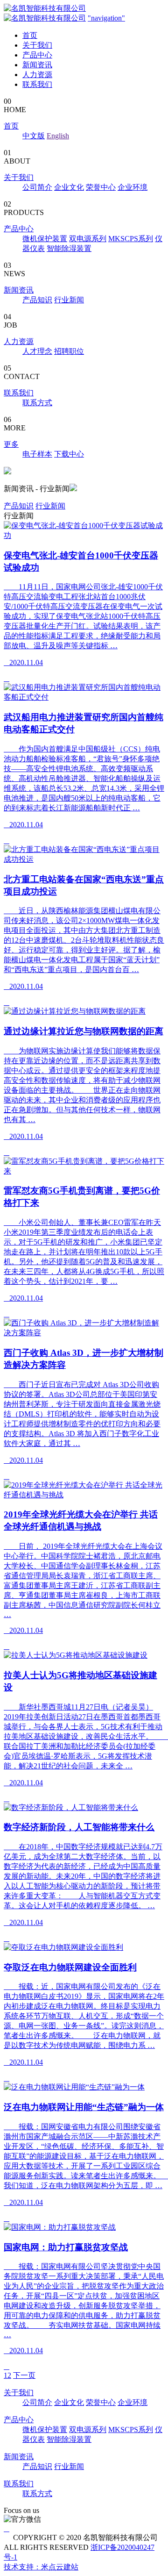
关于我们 (37, 45)
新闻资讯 (37, 65)
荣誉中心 (101, 187)
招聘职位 (69, 351)
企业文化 (69, 187)
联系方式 (37, 403)
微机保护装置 (45, 239)
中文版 (34, 136)
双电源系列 (88, 239)
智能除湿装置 (69, 248)
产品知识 (37, 300)
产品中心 (37, 55)
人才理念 (37, 351)
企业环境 (133, 187)
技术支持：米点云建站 (41, 2567)
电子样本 (37, 454)
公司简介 (37, 187)
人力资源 (37, 75)
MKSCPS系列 (131, 239)
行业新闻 (69, 300)
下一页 (24, 2375)
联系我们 (37, 84)
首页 (30, 35)
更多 (11, 444)
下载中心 (69, 454)
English (58, 136)
